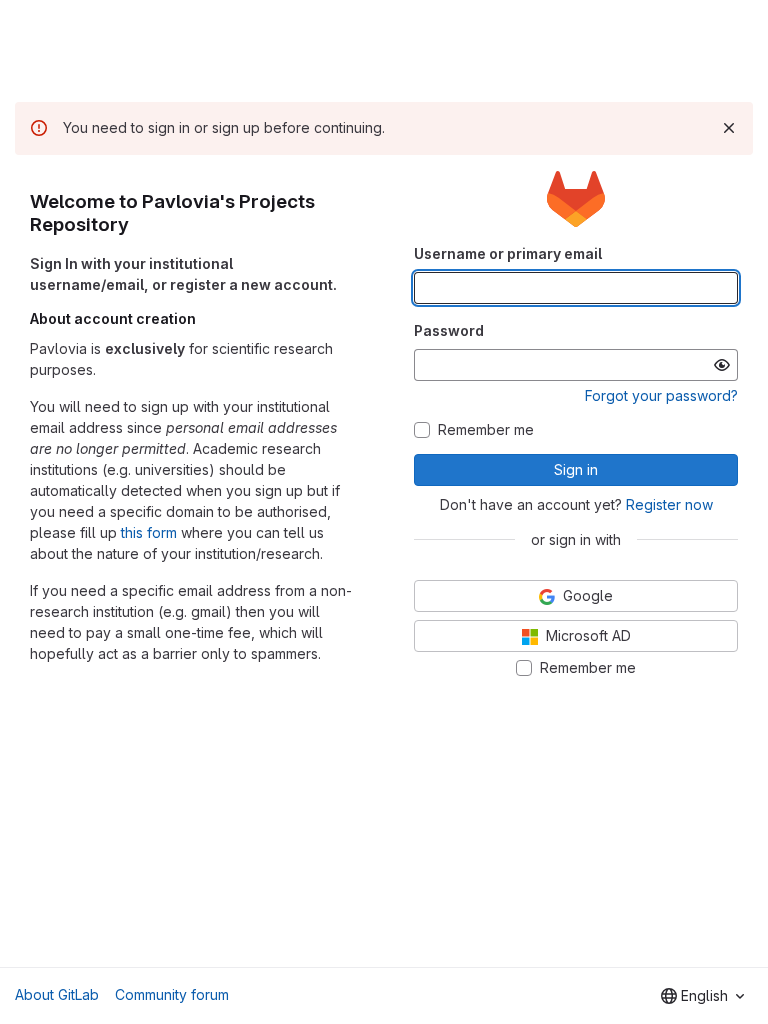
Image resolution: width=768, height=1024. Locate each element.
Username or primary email (508, 253)
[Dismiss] (729, 128)
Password (449, 330)
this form (149, 532)
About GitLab (57, 994)
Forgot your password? (661, 395)
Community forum (172, 994)
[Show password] (722, 365)
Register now (669, 504)
